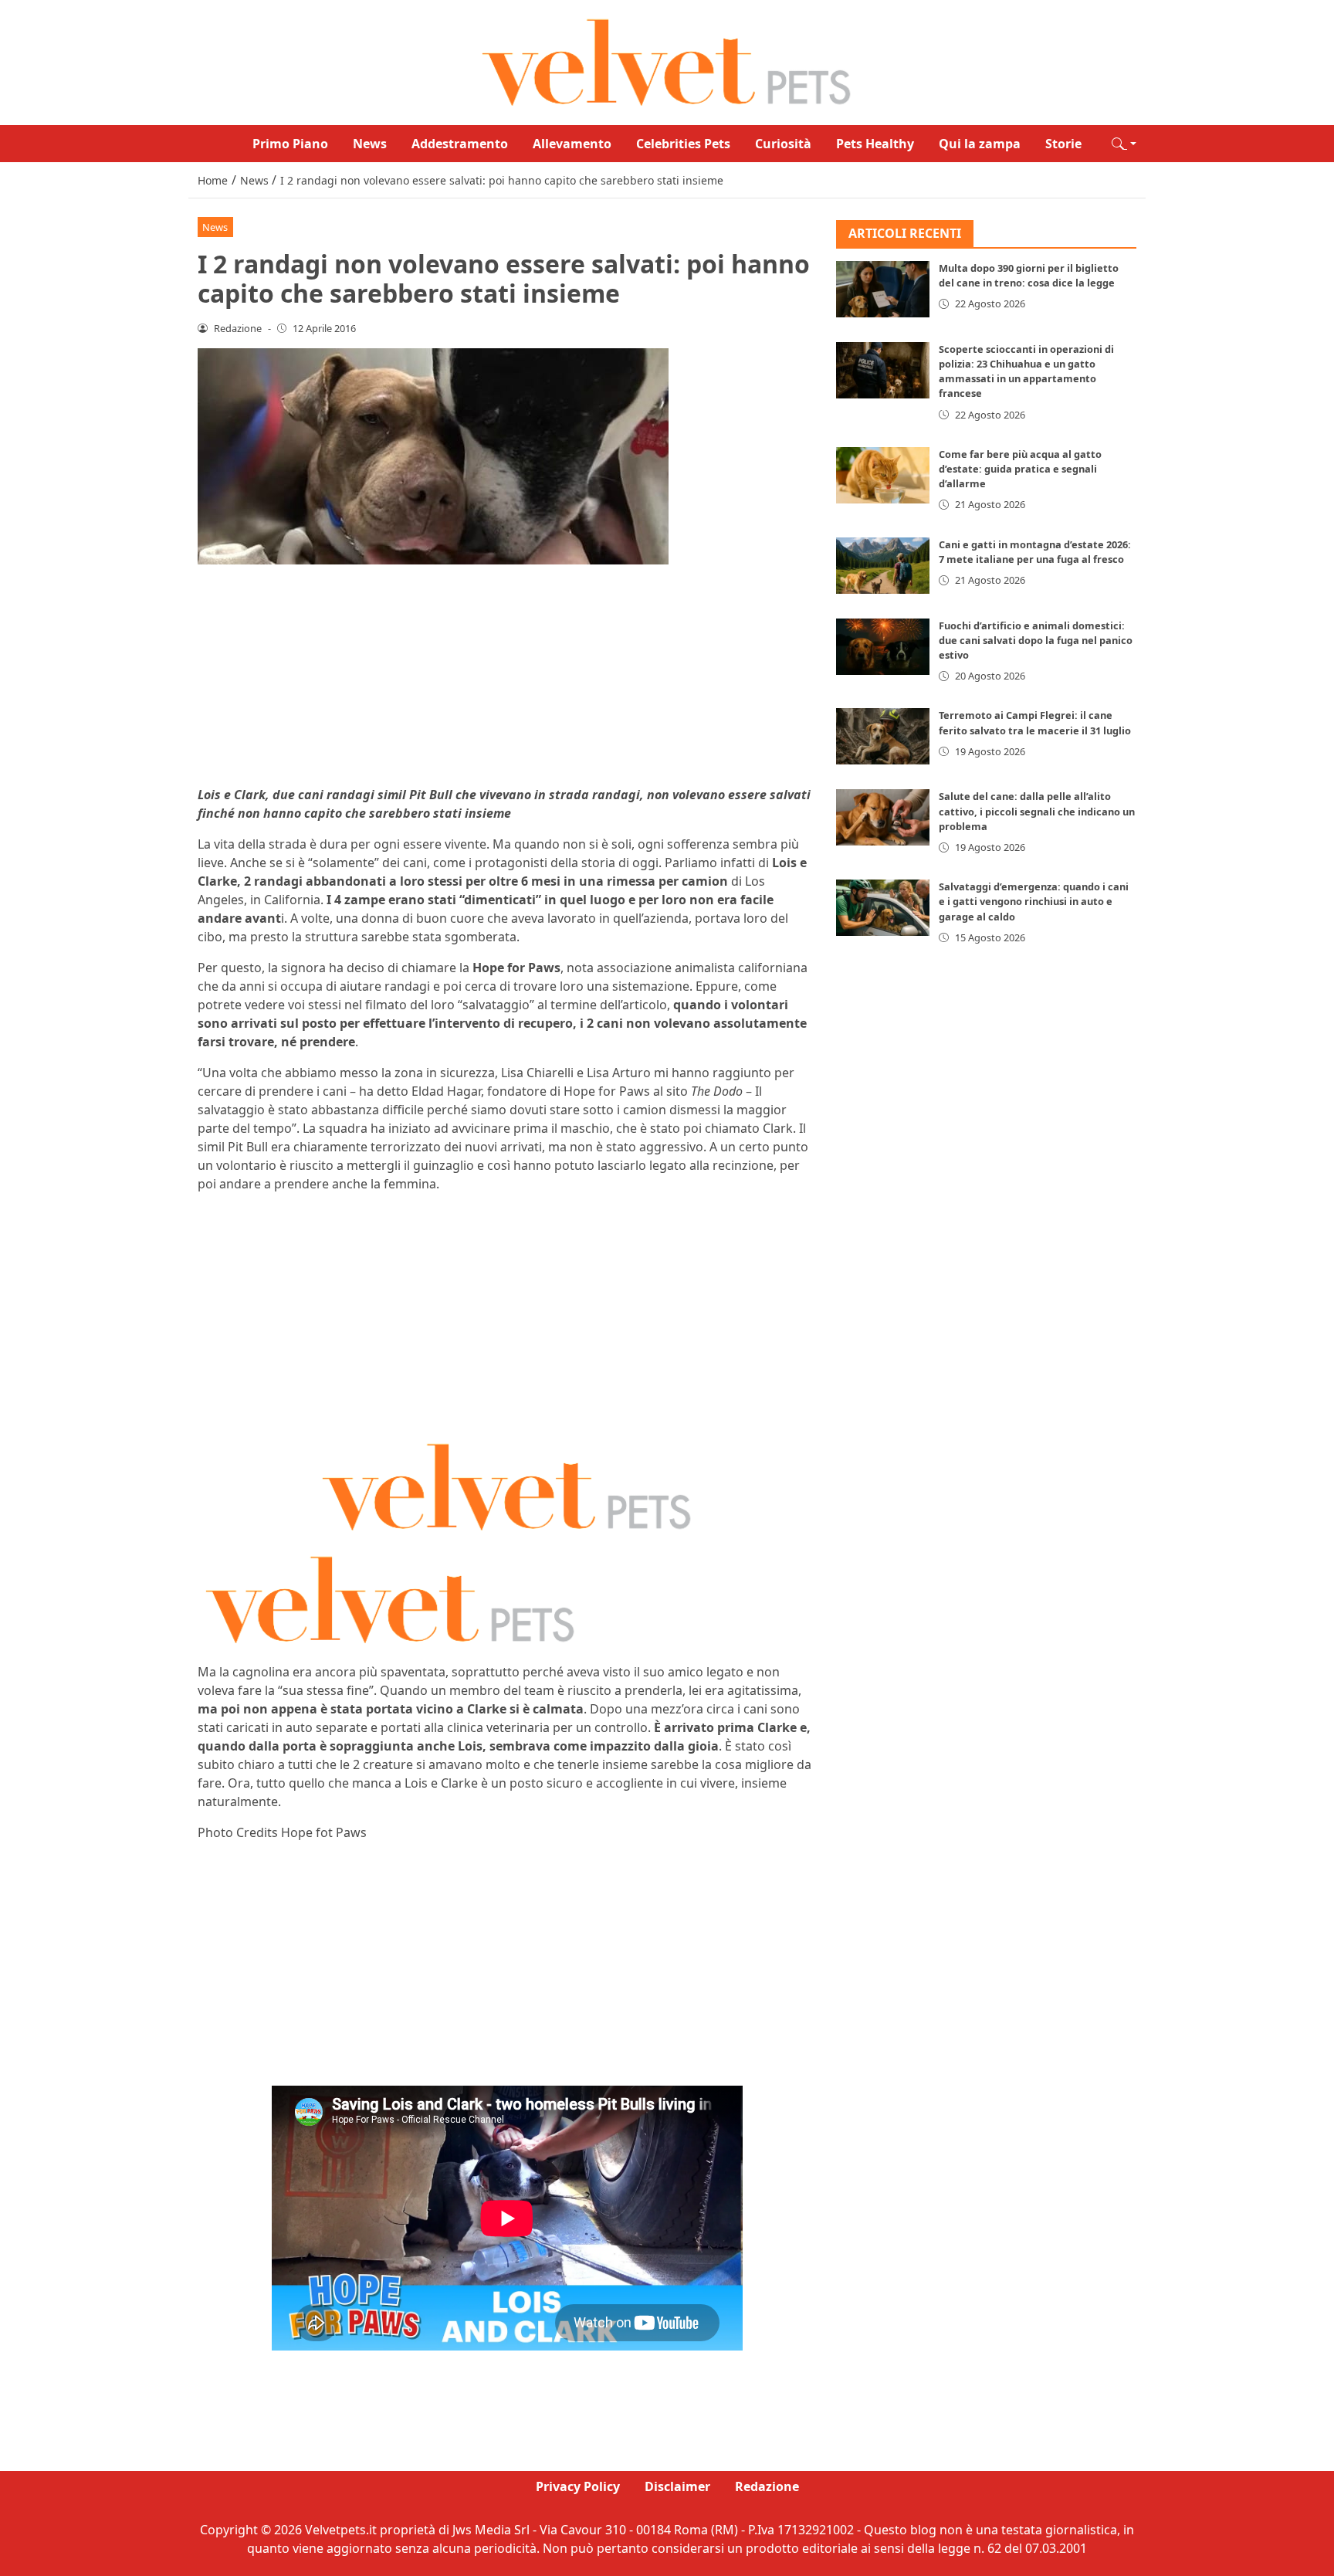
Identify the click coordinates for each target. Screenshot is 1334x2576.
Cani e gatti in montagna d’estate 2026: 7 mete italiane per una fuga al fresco (1035, 552)
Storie (1063, 144)
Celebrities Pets (683, 144)
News (370, 144)
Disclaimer (677, 2486)
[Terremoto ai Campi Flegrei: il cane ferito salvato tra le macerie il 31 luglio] (883, 737)
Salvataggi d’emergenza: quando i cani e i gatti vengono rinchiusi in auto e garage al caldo (1034, 902)
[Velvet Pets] (667, 61)
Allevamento (572, 144)
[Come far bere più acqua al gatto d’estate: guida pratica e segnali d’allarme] (883, 476)
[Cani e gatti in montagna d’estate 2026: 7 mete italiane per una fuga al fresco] (883, 566)
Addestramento (460, 144)
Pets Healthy (875, 144)
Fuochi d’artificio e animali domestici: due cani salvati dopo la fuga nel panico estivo (1036, 640)
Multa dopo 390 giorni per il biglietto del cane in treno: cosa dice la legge (1029, 276)
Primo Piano (290, 144)
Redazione (767, 2486)
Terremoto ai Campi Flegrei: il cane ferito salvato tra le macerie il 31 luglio (1035, 723)
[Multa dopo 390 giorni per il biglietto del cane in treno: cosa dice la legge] (883, 290)
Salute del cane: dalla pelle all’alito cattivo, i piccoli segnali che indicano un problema (1037, 812)
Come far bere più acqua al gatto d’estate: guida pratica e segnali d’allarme (1020, 469)
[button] (1124, 144)
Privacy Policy (578, 2486)
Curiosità (783, 144)
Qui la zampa (980, 144)
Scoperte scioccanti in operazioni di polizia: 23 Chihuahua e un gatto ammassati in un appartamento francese (1026, 372)
